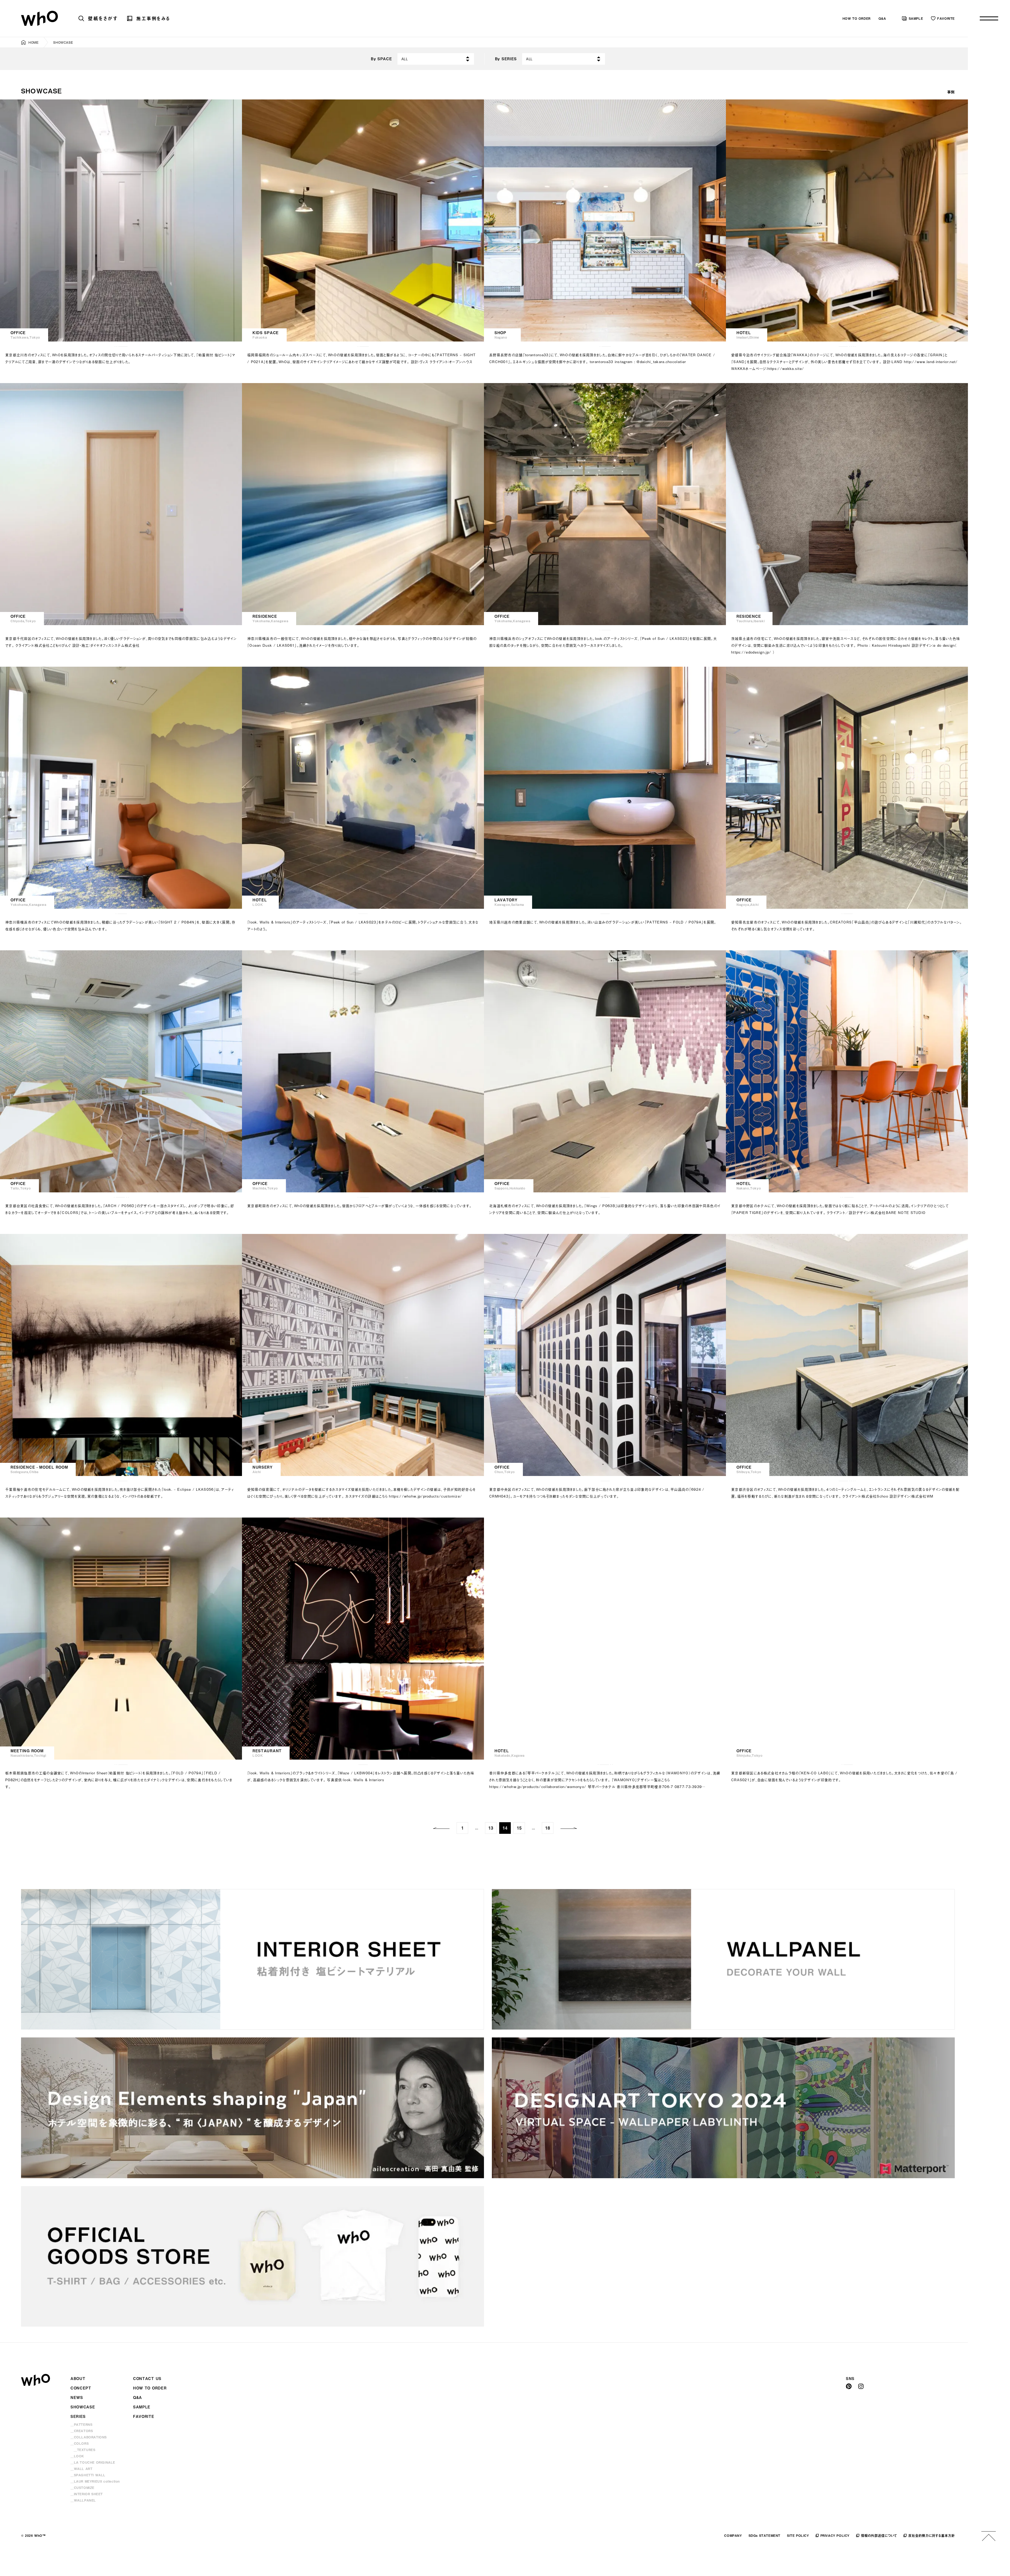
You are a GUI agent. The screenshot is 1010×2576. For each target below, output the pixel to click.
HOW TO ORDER (857, 18)
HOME (33, 42)
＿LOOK (77, 2456)
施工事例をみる (153, 18)
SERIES (78, 2416)
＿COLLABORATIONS (89, 2437)
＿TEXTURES (84, 2450)
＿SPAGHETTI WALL (88, 2475)
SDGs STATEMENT (764, 2535)
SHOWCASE (83, 2407)
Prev (441, 1828)
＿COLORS (80, 2443)
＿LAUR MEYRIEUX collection (95, 2481)
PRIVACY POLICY (835, 2535)
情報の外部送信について (879, 2535)
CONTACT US (147, 2379)
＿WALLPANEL (83, 2500)
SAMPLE (916, 18)
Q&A (882, 18)
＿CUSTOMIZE (82, 2488)
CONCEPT (81, 2388)
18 (548, 1828)
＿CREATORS (82, 2431)
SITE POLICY (798, 2535)
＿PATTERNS (81, 2424)
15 (519, 1828)
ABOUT (78, 2379)
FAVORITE (946, 18)
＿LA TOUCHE (93, 2462)
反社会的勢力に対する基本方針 (931, 2535)
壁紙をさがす (103, 18)
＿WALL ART (81, 2469)
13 (491, 1828)
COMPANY (733, 2535)
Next (569, 1828)
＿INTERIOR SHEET (87, 2494)
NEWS (77, 2397)
